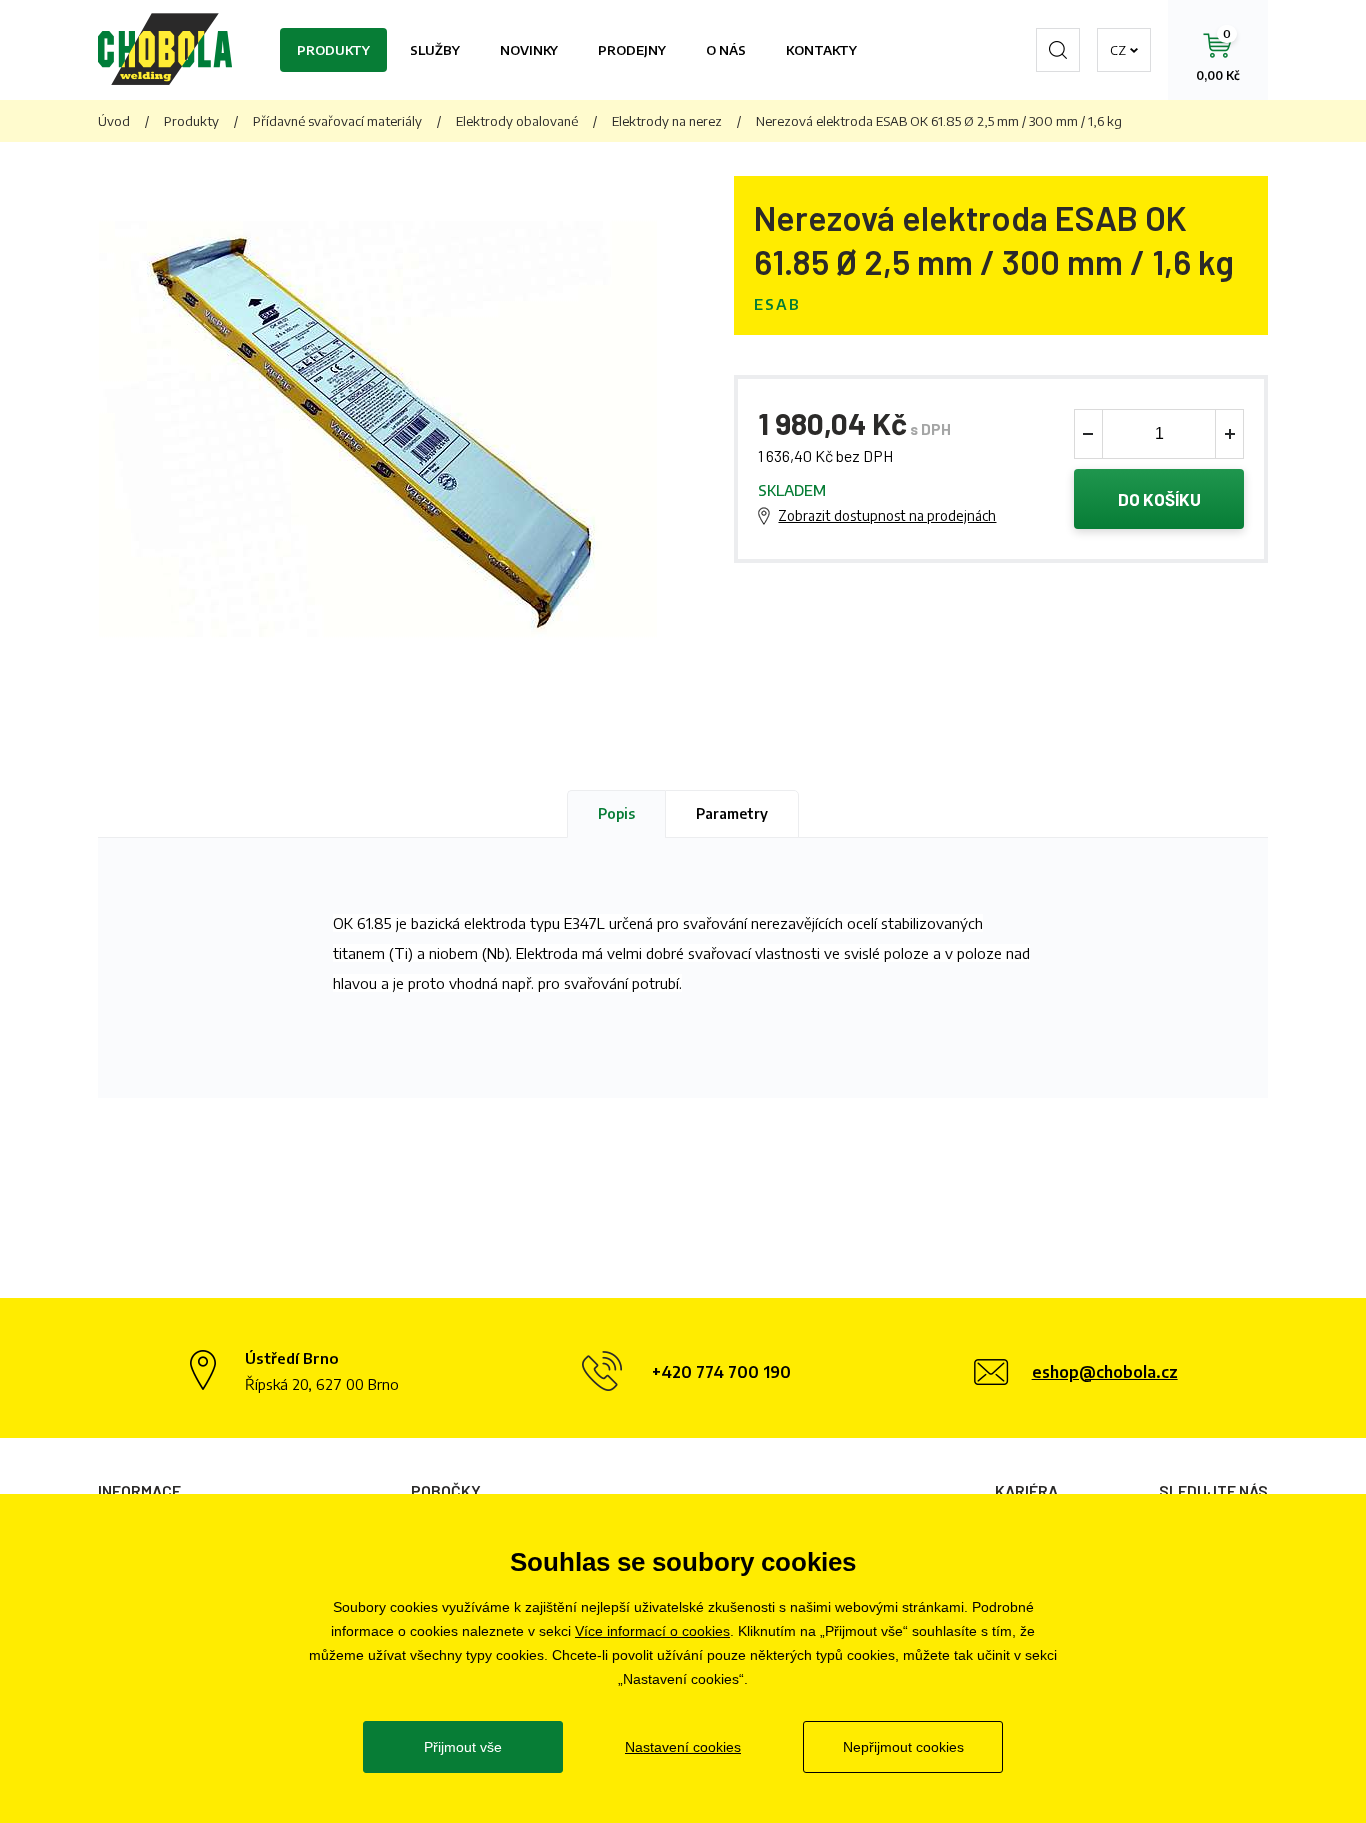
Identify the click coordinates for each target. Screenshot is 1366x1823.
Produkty (333, 50)
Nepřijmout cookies (903, 1747)
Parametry (732, 813)
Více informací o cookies (652, 1631)
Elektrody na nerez (667, 121)
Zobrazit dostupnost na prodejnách (887, 515)
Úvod (114, 121)
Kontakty (821, 50)
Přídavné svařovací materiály (337, 121)
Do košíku (1159, 499)
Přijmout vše (463, 1747)
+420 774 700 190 (721, 1372)
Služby (435, 50)
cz (1118, 50)
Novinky (529, 50)
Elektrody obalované (517, 121)
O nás (726, 50)
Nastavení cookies (683, 1747)
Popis (616, 813)
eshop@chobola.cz (1105, 1372)
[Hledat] (1058, 50)
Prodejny (632, 50)
